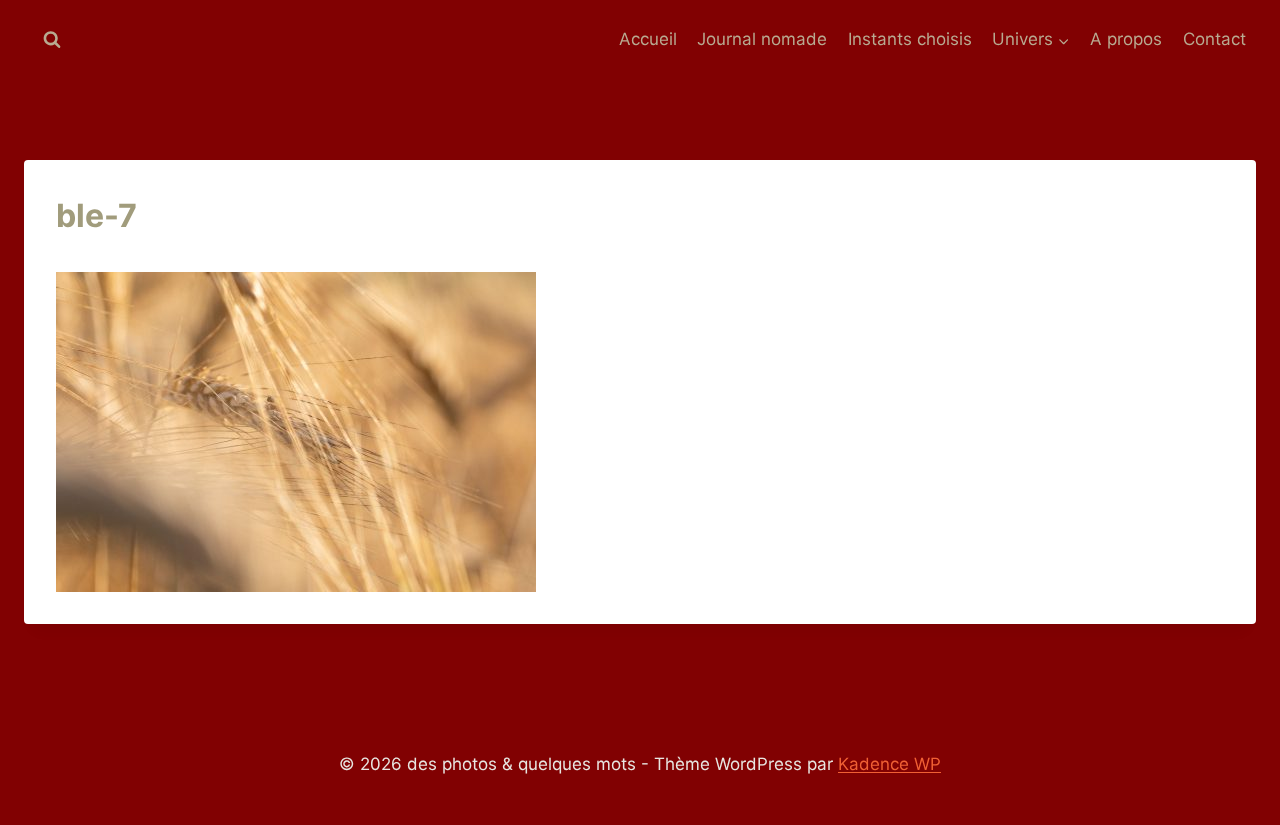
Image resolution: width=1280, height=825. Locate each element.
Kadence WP (889, 764)
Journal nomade (762, 39)
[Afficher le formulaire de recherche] (52, 40)
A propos (1126, 39)
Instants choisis (910, 39)
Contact (1214, 39)
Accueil (648, 39)
